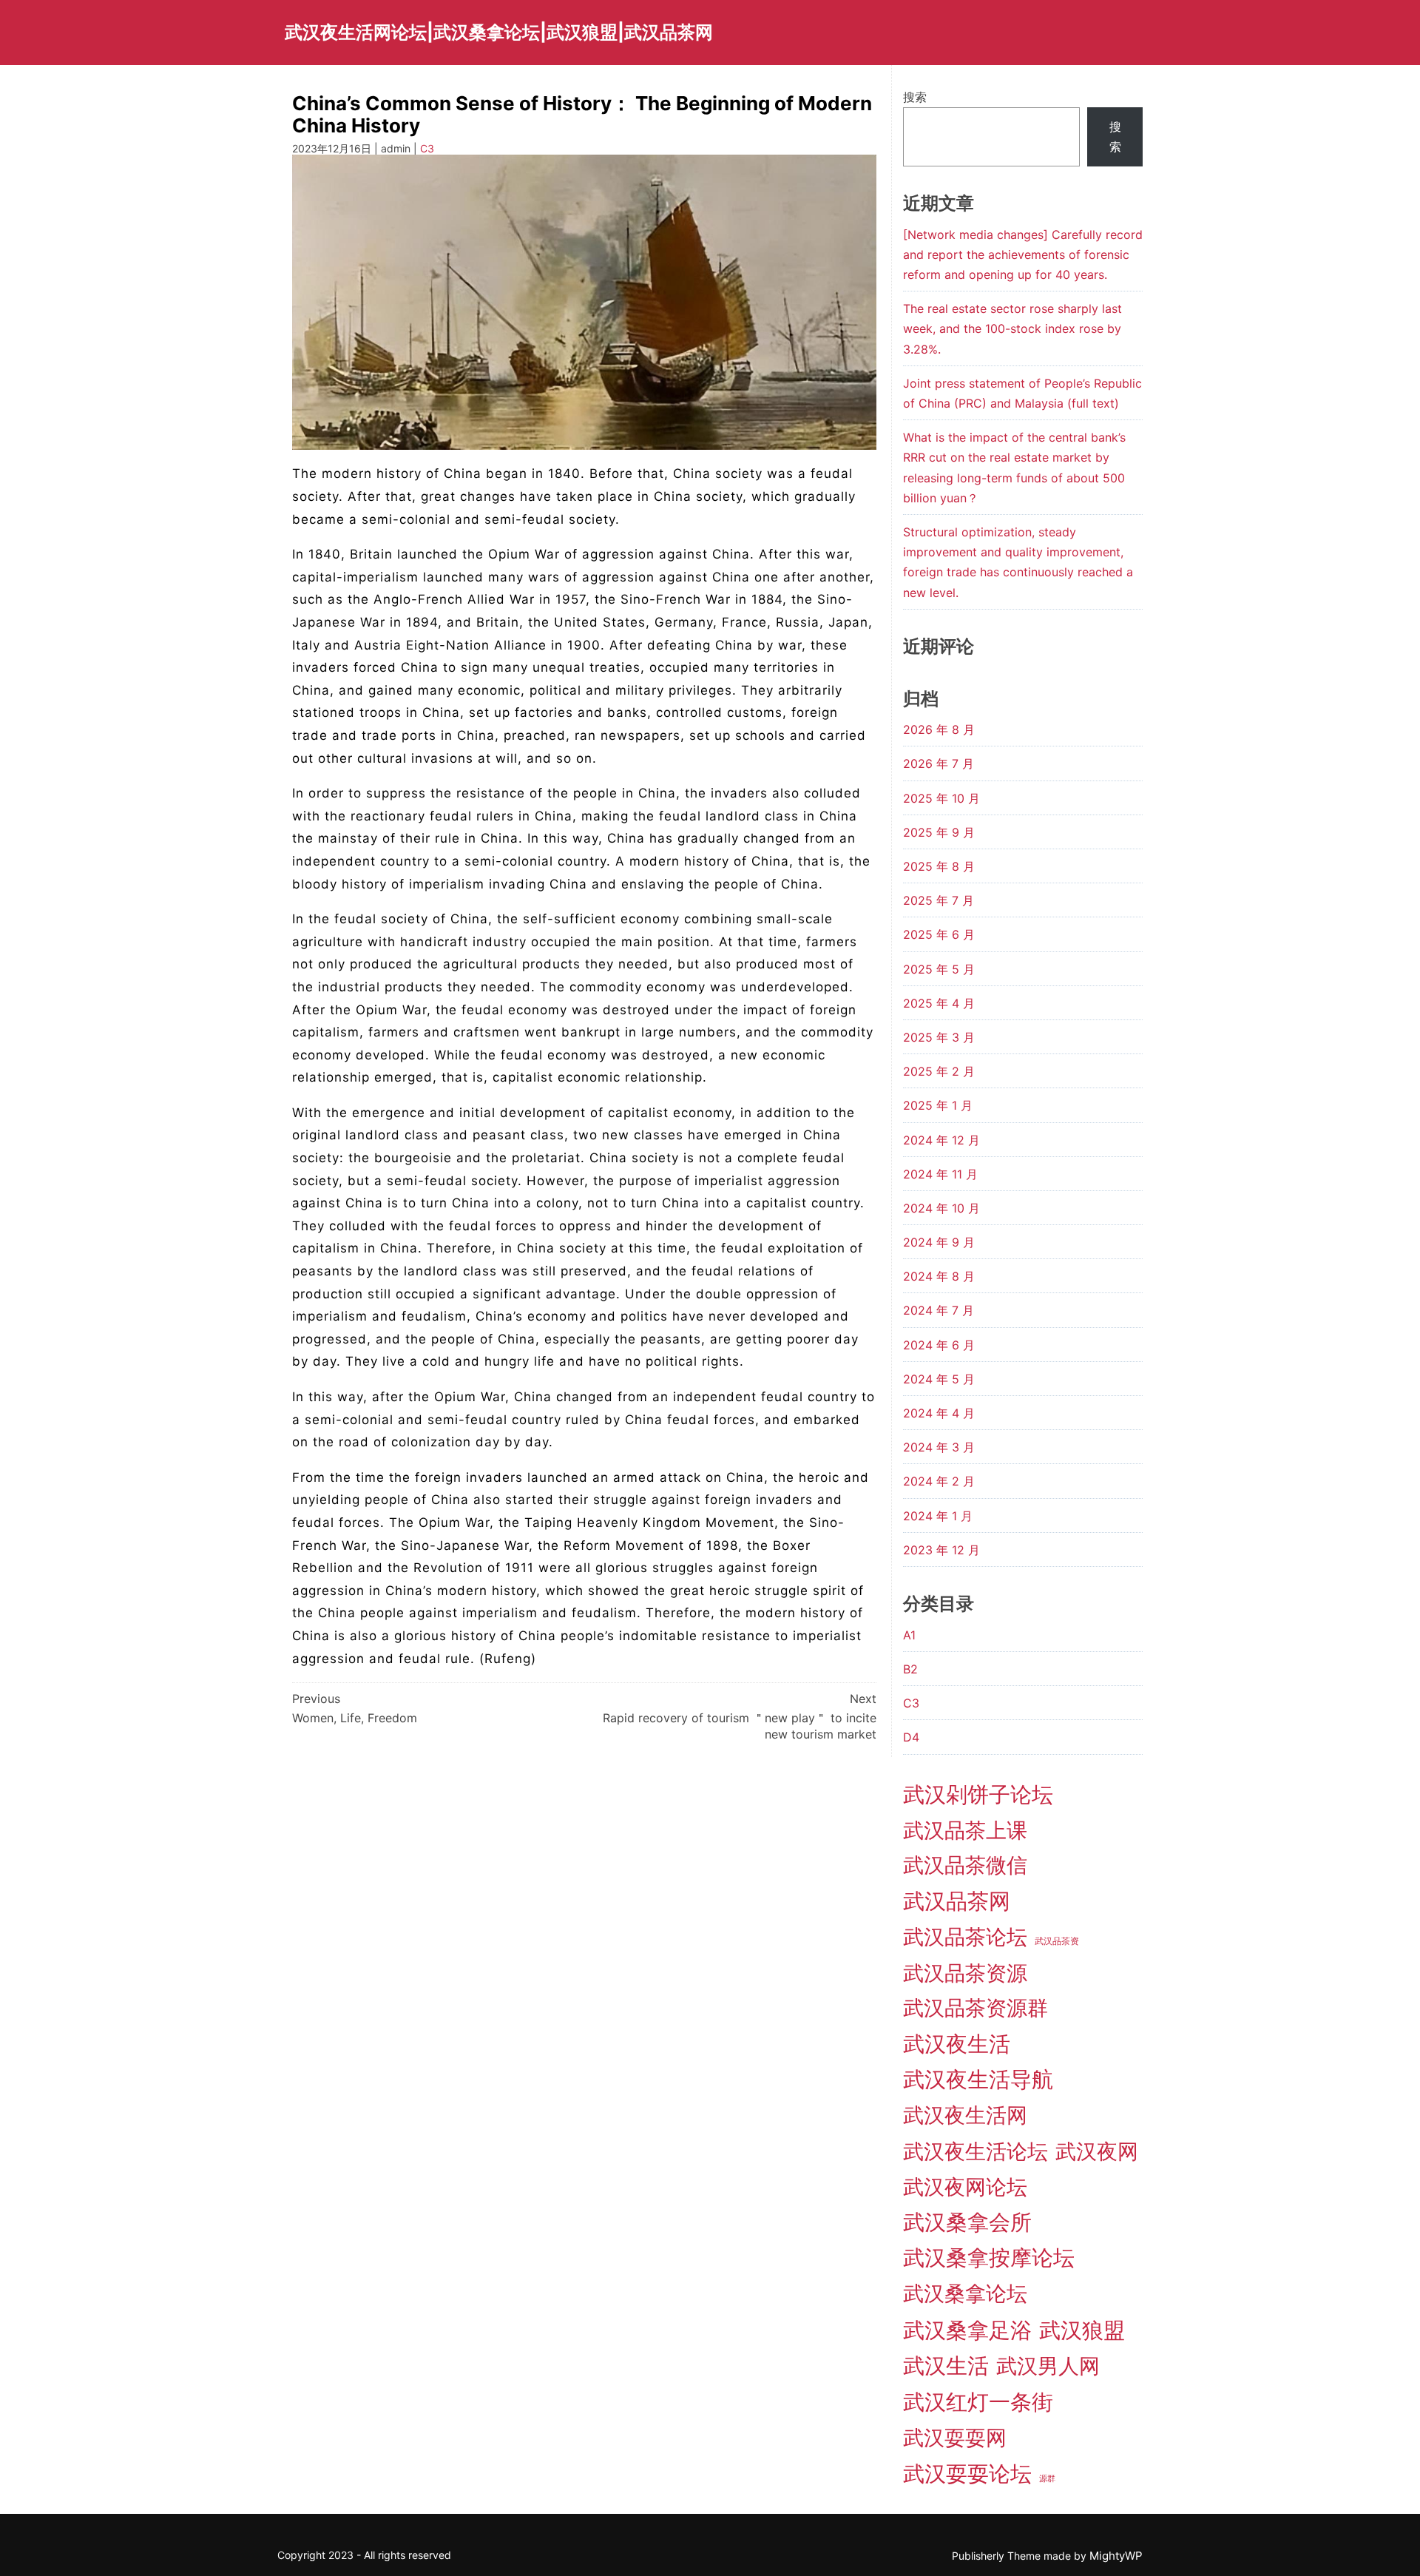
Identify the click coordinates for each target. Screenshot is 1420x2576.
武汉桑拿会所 (967, 2222)
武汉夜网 (1097, 2151)
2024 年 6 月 (939, 1345)
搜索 (915, 97)
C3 (427, 148)
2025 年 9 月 (939, 832)
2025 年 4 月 (939, 1003)
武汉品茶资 (1057, 1941)
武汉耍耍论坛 (967, 2474)
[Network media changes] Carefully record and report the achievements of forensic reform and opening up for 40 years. (1023, 254)
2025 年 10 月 (941, 798)
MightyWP (1116, 2556)
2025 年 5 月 (939, 969)
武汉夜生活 (957, 2044)
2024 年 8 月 (939, 1276)
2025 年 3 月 (939, 1037)
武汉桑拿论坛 (965, 2293)
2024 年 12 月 (941, 1140)
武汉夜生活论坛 (976, 2151)
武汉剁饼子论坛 (978, 1794)
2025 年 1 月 (938, 1105)
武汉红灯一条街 (978, 2402)
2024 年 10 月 (941, 1208)
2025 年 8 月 (939, 866)
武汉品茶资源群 (976, 2008)
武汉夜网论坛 (965, 2187)
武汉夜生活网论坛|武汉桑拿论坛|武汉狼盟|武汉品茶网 (499, 32)
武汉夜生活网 (965, 2115)
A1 (909, 1635)
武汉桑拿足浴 (967, 2330)
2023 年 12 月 (941, 1550)
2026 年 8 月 (939, 729)
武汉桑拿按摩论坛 (989, 2258)
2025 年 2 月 (939, 1071)
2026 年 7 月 (939, 763)
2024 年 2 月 (939, 1481)
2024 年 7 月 (939, 1310)
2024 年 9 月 (939, 1242)
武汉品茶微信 (965, 1865)
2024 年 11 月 (940, 1174)
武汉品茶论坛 (965, 1937)
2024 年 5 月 (939, 1379)
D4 (911, 1737)
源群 (1047, 2479)
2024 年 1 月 (938, 1516)
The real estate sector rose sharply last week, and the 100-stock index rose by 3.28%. (1012, 328)
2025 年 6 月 (939, 934)
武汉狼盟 (1082, 2330)
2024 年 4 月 (939, 1413)
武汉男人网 (1048, 2366)
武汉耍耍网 (955, 2438)
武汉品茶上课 (965, 1830)
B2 (910, 1669)
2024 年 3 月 (939, 1447)
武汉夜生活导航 (978, 2079)
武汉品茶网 (957, 1901)
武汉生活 (946, 2366)
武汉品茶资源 (965, 1973)
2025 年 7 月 (939, 900)
